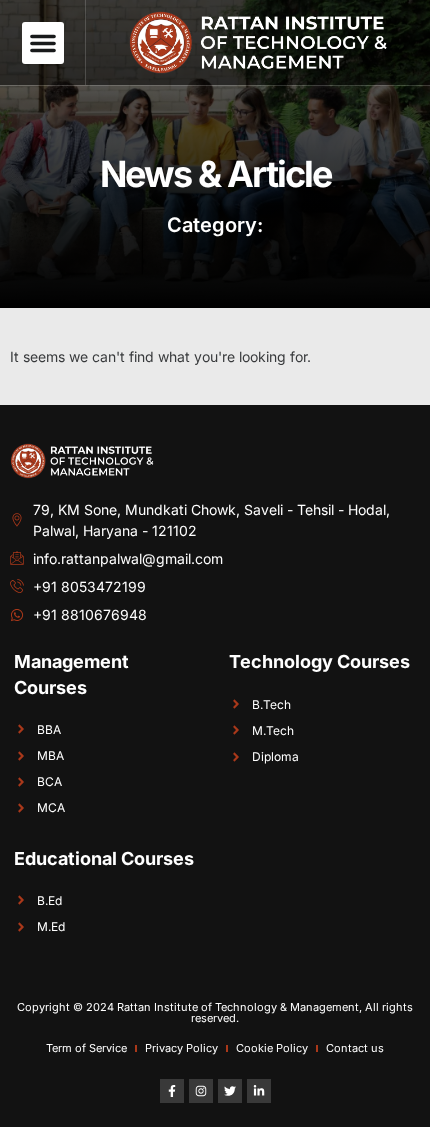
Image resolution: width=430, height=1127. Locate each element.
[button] (43, 43)
